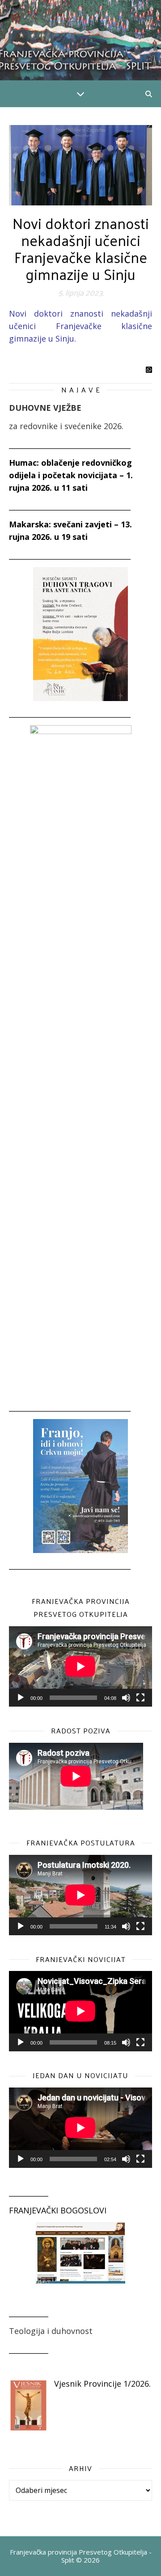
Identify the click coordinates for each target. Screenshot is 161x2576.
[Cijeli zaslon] (140, 1698)
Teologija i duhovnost (51, 2331)
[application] (80, 1666)
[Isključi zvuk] (126, 1698)
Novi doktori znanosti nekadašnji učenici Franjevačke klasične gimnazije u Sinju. (80, 326)
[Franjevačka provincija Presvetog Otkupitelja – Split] (80, 40)
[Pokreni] (21, 1698)
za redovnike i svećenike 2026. (66, 426)
